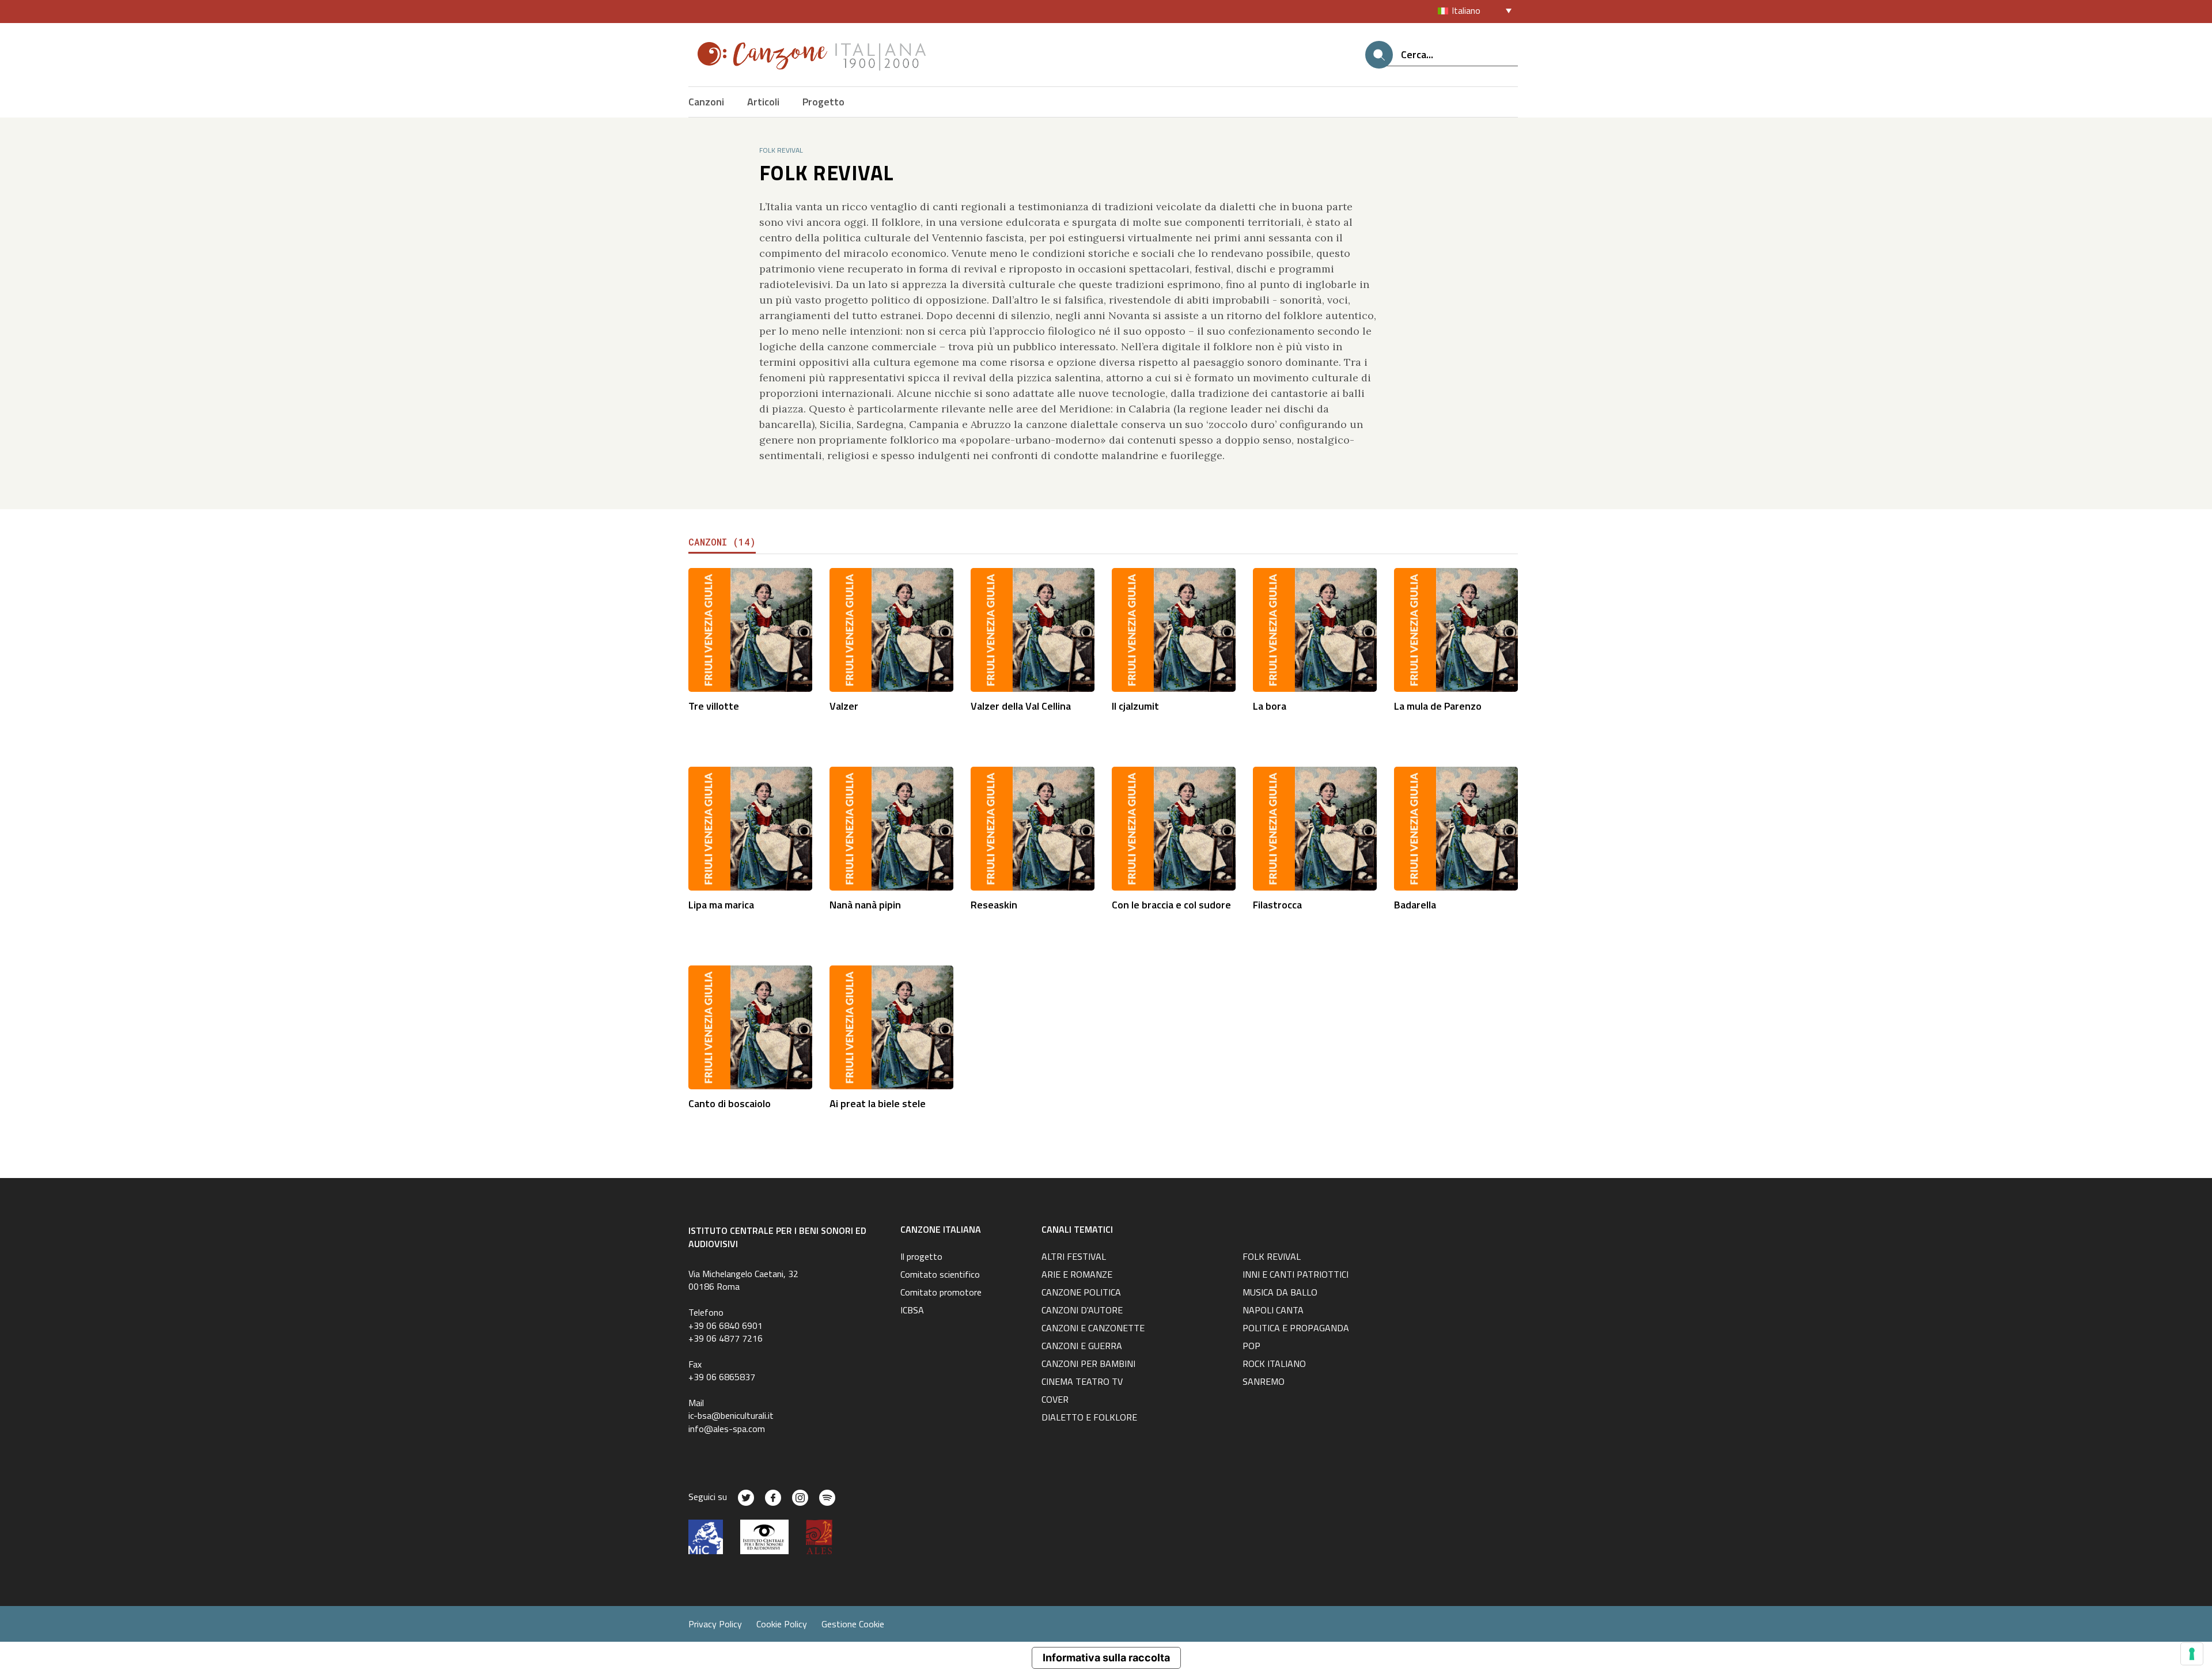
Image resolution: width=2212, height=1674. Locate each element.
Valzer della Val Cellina (1021, 706)
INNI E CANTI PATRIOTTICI (1296, 1275)
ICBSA (912, 1311)
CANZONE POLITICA (1081, 1293)
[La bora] (1315, 629)
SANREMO (1264, 1383)
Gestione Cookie (853, 1624)
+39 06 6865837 (722, 1377)
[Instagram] (800, 1498)
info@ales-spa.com (727, 1429)
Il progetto (921, 1258)
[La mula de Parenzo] (1456, 629)
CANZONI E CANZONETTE (1093, 1329)
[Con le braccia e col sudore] (1174, 827)
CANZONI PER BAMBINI (1088, 1365)
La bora (1270, 706)
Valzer (844, 706)
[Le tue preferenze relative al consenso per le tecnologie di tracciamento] (2192, 1654)
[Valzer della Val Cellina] (1033, 629)
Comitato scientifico (940, 1275)
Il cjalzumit (1135, 706)
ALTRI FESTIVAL (1074, 1258)
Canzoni (706, 102)
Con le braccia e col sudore (1171, 905)
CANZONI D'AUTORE (1082, 1311)
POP (1251, 1347)
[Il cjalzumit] (1174, 629)
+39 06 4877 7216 (726, 1338)
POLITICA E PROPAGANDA (1296, 1329)
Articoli (763, 102)
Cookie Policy (782, 1624)
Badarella (1415, 905)
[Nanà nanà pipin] (891, 827)
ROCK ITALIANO (1274, 1365)
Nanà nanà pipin (865, 905)
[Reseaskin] (1033, 827)
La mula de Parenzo (1438, 706)
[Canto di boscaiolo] (750, 1026)
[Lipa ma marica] (750, 827)
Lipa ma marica (721, 905)
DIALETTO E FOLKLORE (1089, 1418)
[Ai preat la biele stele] (891, 1026)
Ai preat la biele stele (878, 1103)
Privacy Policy (715, 1624)
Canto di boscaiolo (730, 1103)
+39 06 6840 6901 (726, 1325)
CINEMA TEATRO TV (1082, 1383)
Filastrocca (1277, 905)
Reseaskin (994, 905)
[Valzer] (891, 629)
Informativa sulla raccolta (1106, 1658)
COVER (1055, 1400)
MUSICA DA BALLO (1280, 1293)
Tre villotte (714, 706)
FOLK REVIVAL (1272, 1258)
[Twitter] (746, 1498)
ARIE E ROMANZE (1077, 1275)
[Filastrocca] (1315, 827)
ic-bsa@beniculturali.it (731, 1415)
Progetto (823, 102)
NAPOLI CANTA (1273, 1311)
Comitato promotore (941, 1293)
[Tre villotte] (750, 629)
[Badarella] (1456, 827)
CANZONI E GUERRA (1082, 1347)
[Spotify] (827, 1498)
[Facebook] (773, 1498)
